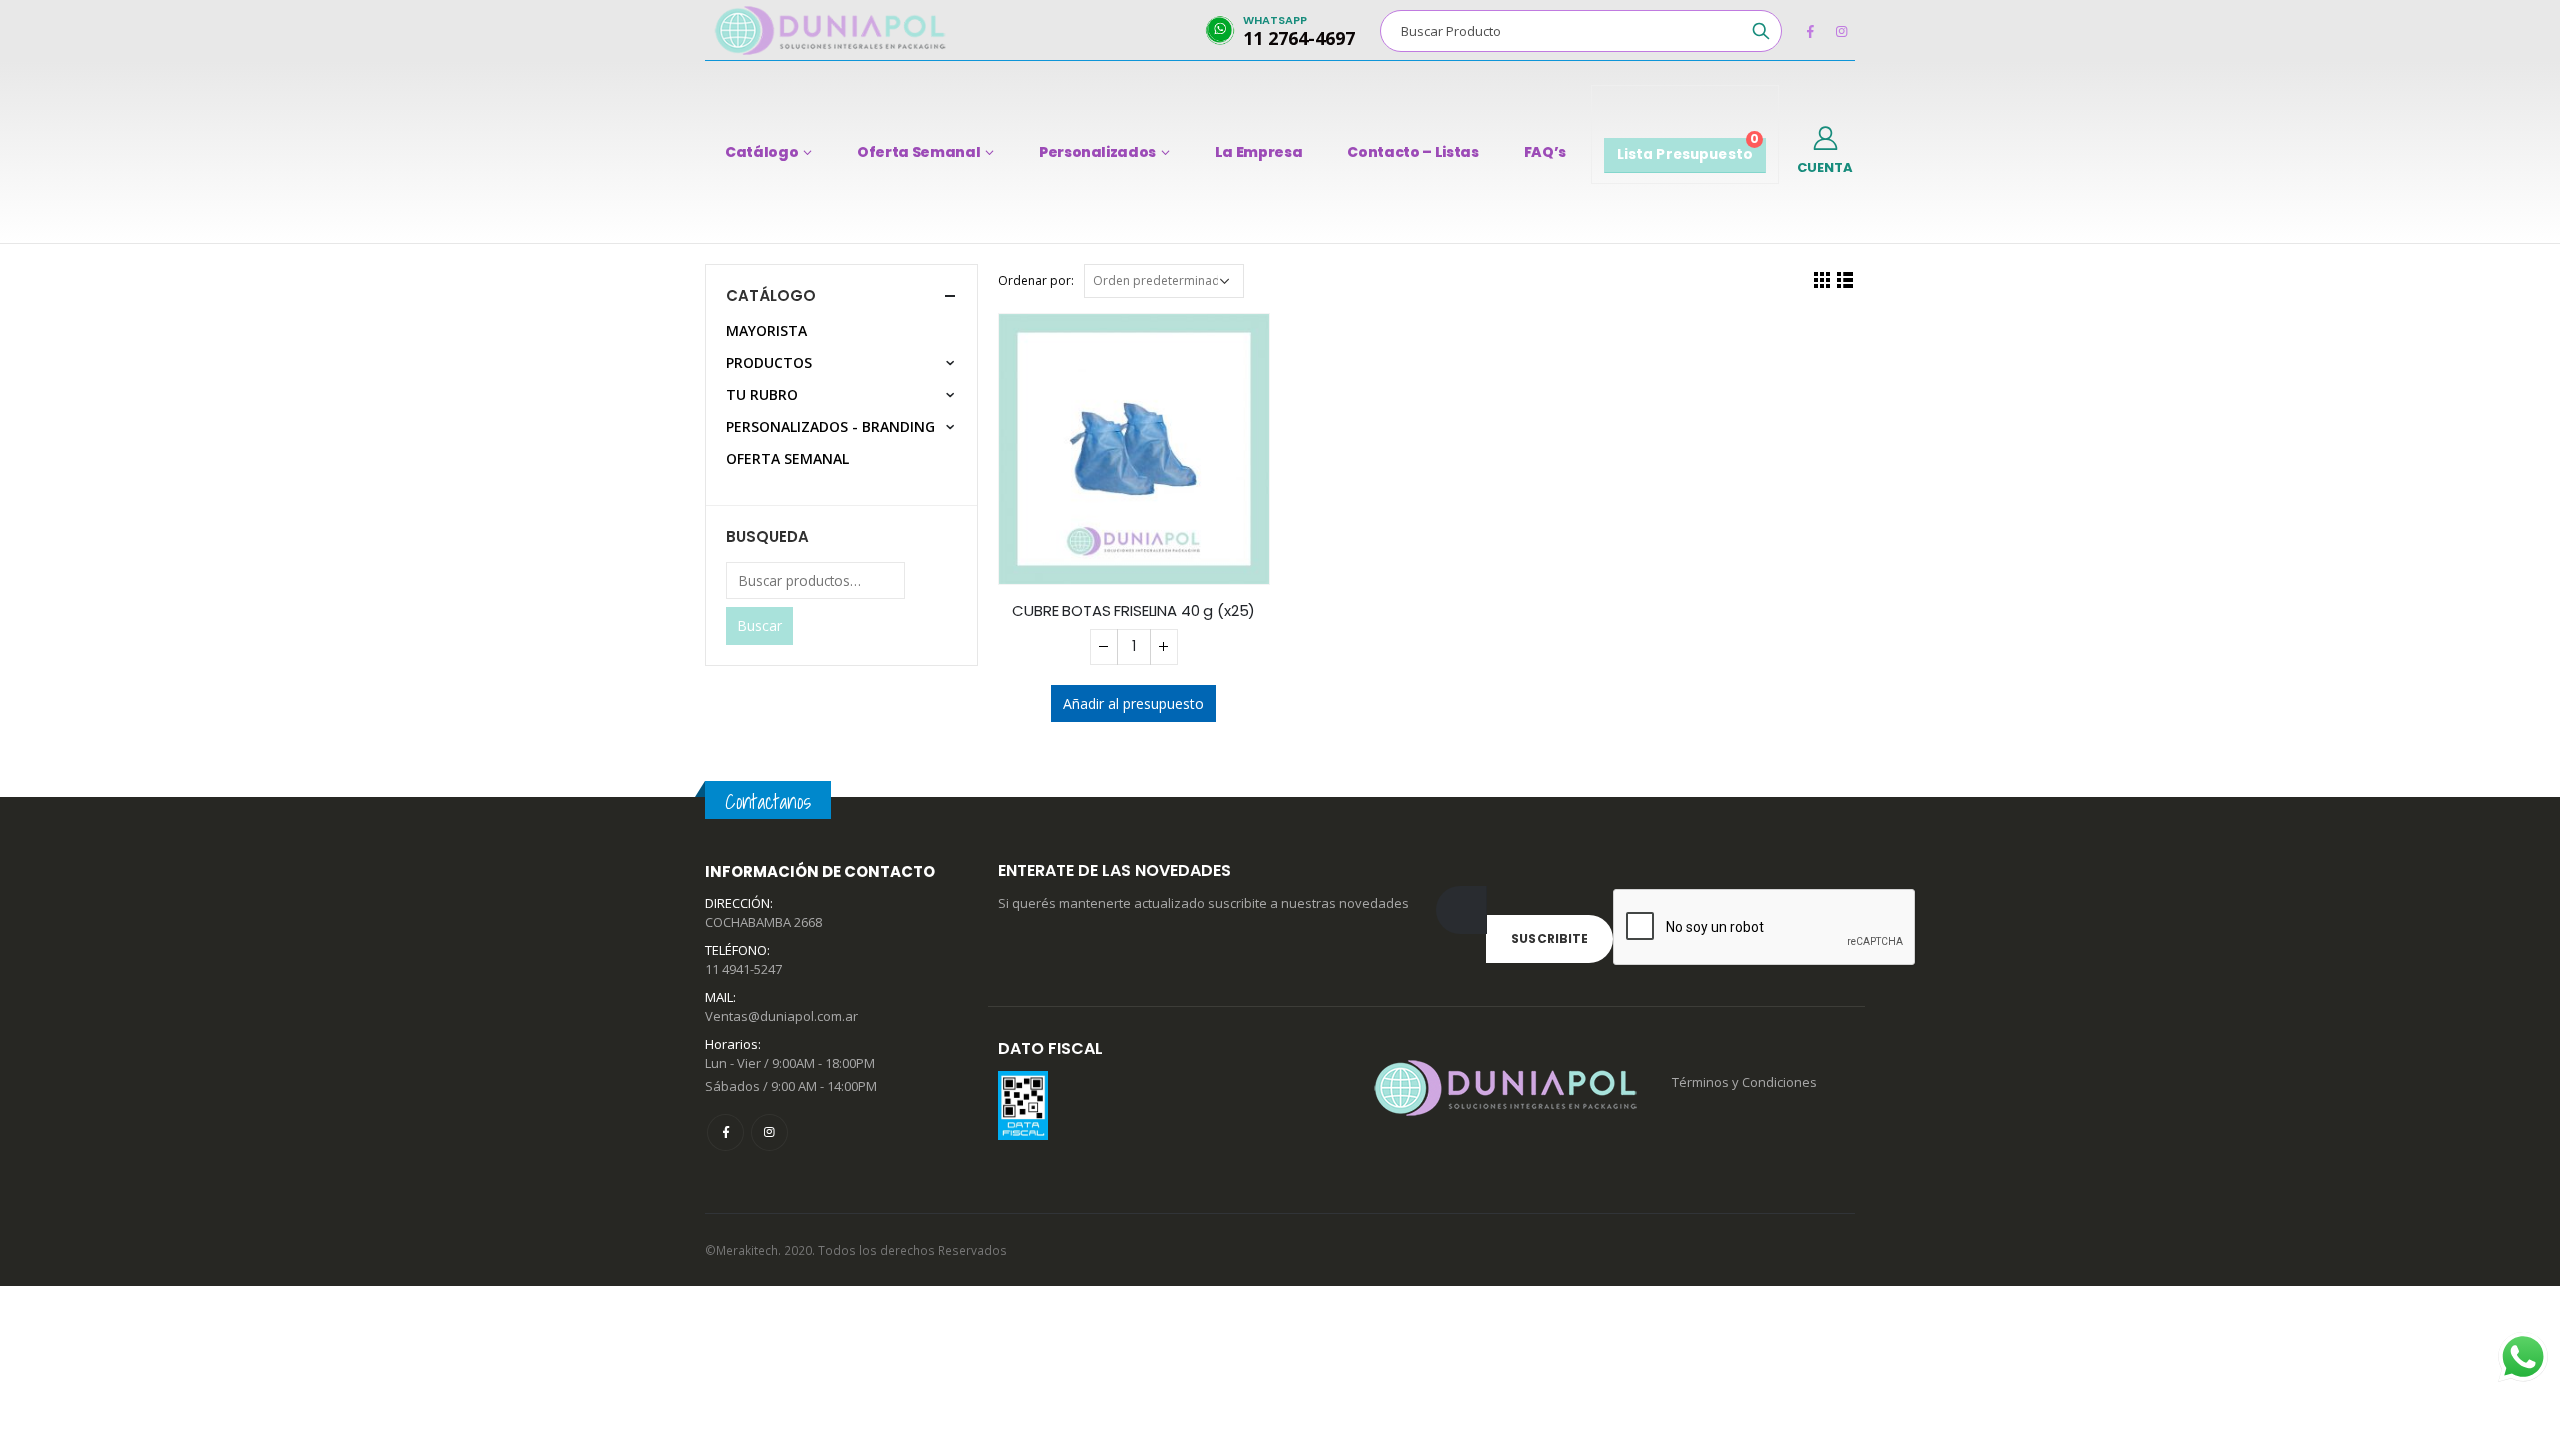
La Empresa (1259, 152)
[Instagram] (1841, 31)
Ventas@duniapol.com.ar (781, 1016)
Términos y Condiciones (1744, 1082)
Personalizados (1097, 152)
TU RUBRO (762, 394)
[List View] (1845, 279)
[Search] (1761, 31)
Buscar (759, 625)
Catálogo (761, 152)
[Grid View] (1822, 279)
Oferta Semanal (918, 152)
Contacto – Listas (1412, 152)
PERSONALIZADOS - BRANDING (830, 426)
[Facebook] (1810, 31)
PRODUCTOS (769, 362)
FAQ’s (1545, 152)
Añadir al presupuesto (1133, 703)
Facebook (725, 1132)
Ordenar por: (1036, 280)
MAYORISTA (766, 330)
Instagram (769, 1132)
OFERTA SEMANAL (787, 458)
